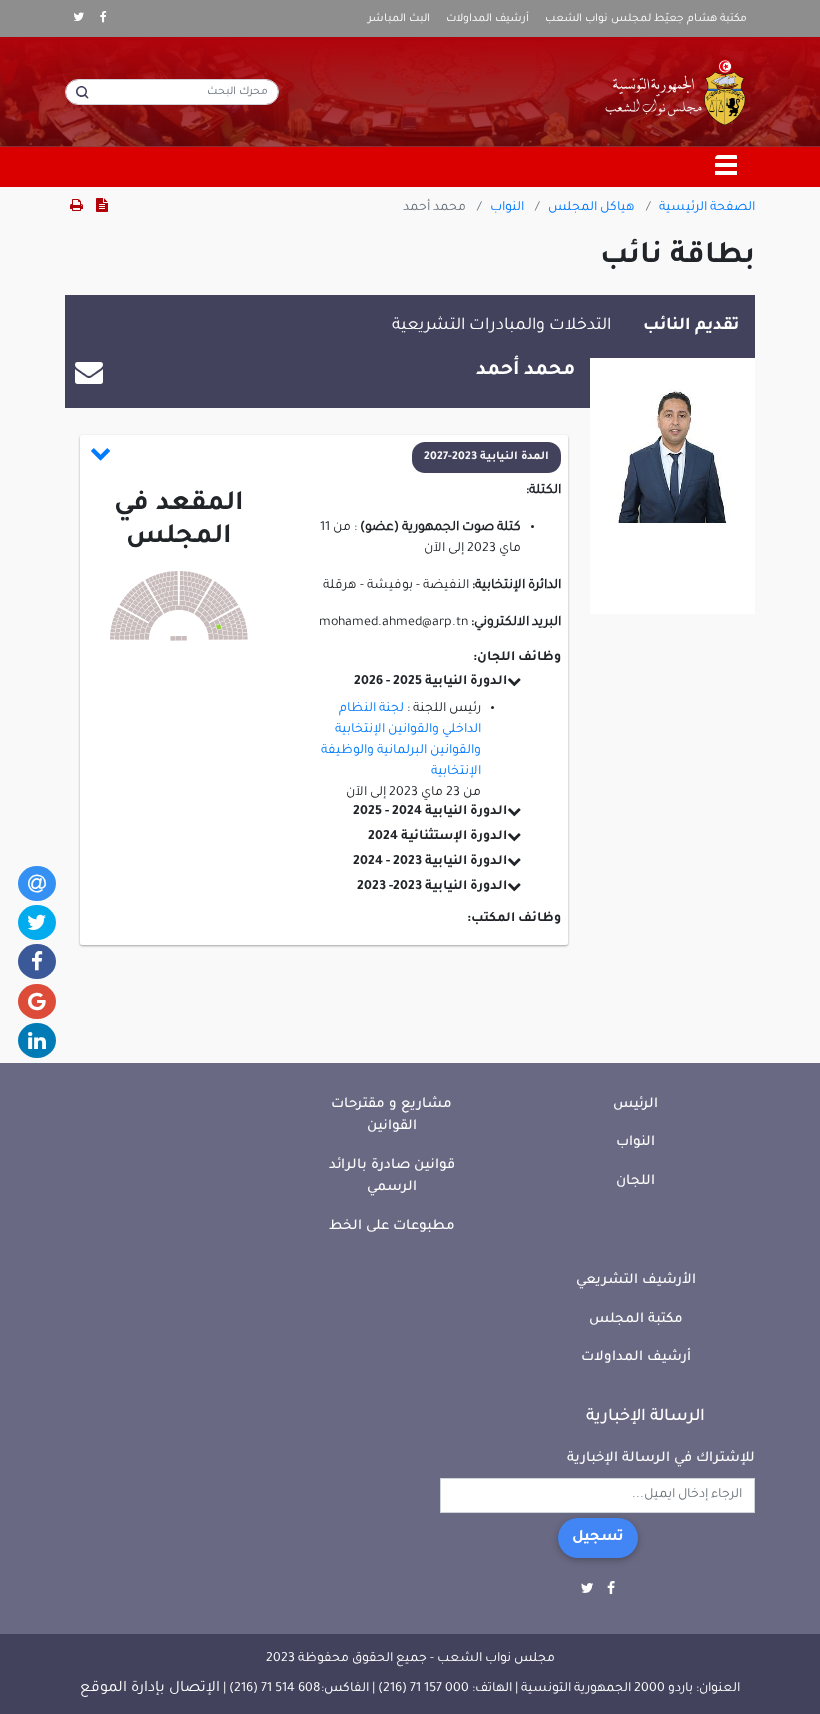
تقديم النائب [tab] (691, 326)
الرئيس (635, 1104)
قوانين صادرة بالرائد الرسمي (392, 1177)
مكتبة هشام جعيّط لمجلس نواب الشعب (646, 19)
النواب (507, 208)
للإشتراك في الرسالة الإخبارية (661, 1458)
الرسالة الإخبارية (645, 1417)
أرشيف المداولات (487, 19)
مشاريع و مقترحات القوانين (391, 1116)
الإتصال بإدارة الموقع (150, 1689)
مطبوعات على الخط (392, 1226)
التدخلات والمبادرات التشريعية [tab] (501, 326)
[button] (325, 457)
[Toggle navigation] (727, 167)
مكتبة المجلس (636, 1319)
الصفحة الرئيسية (707, 208)
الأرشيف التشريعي (636, 1280)
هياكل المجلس (591, 208)
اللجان (635, 1181)
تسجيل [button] (598, 1538)
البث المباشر (399, 19)
